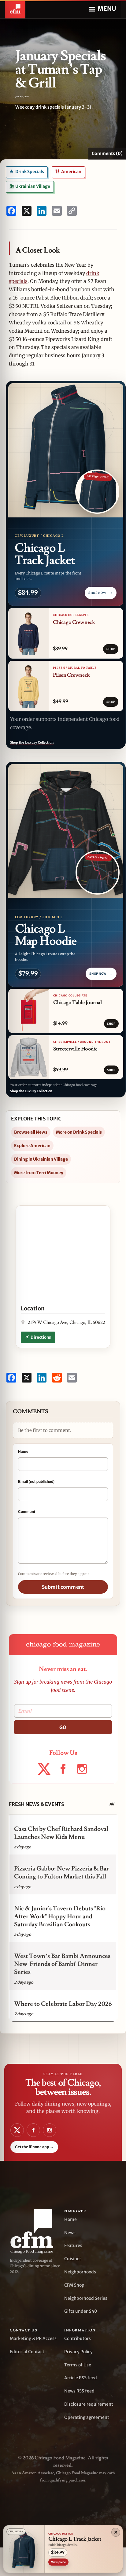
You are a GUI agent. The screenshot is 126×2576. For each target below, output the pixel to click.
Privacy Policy (78, 2352)
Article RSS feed (81, 2378)
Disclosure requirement (89, 2404)
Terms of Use (78, 2365)
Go (63, 1727)
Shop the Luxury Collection (32, 743)
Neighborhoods (80, 2272)
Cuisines (73, 2259)
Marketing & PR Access (33, 2338)
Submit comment (63, 1587)
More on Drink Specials (79, 1132)
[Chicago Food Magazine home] (15, 9)
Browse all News (31, 1132)
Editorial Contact (27, 2352)
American (71, 172)
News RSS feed (79, 2391)
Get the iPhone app (34, 2147)
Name (23, 1451)
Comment (27, 1511)
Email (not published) (36, 1481)
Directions (41, 1337)
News (70, 2233)
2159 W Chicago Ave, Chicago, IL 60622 (67, 1323)
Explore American (32, 1146)
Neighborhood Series (86, 2298)
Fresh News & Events (36, 1804)
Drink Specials (29, 172)
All (112, 1804)
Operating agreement (87, 2417)
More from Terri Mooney (39, 1173)
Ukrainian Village (32, 186)
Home (70, 2219)
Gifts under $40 (81, 2311)
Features (73, 2245)
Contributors (78, 2338)
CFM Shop (74, 2285)
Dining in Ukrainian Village (41, 1159)
